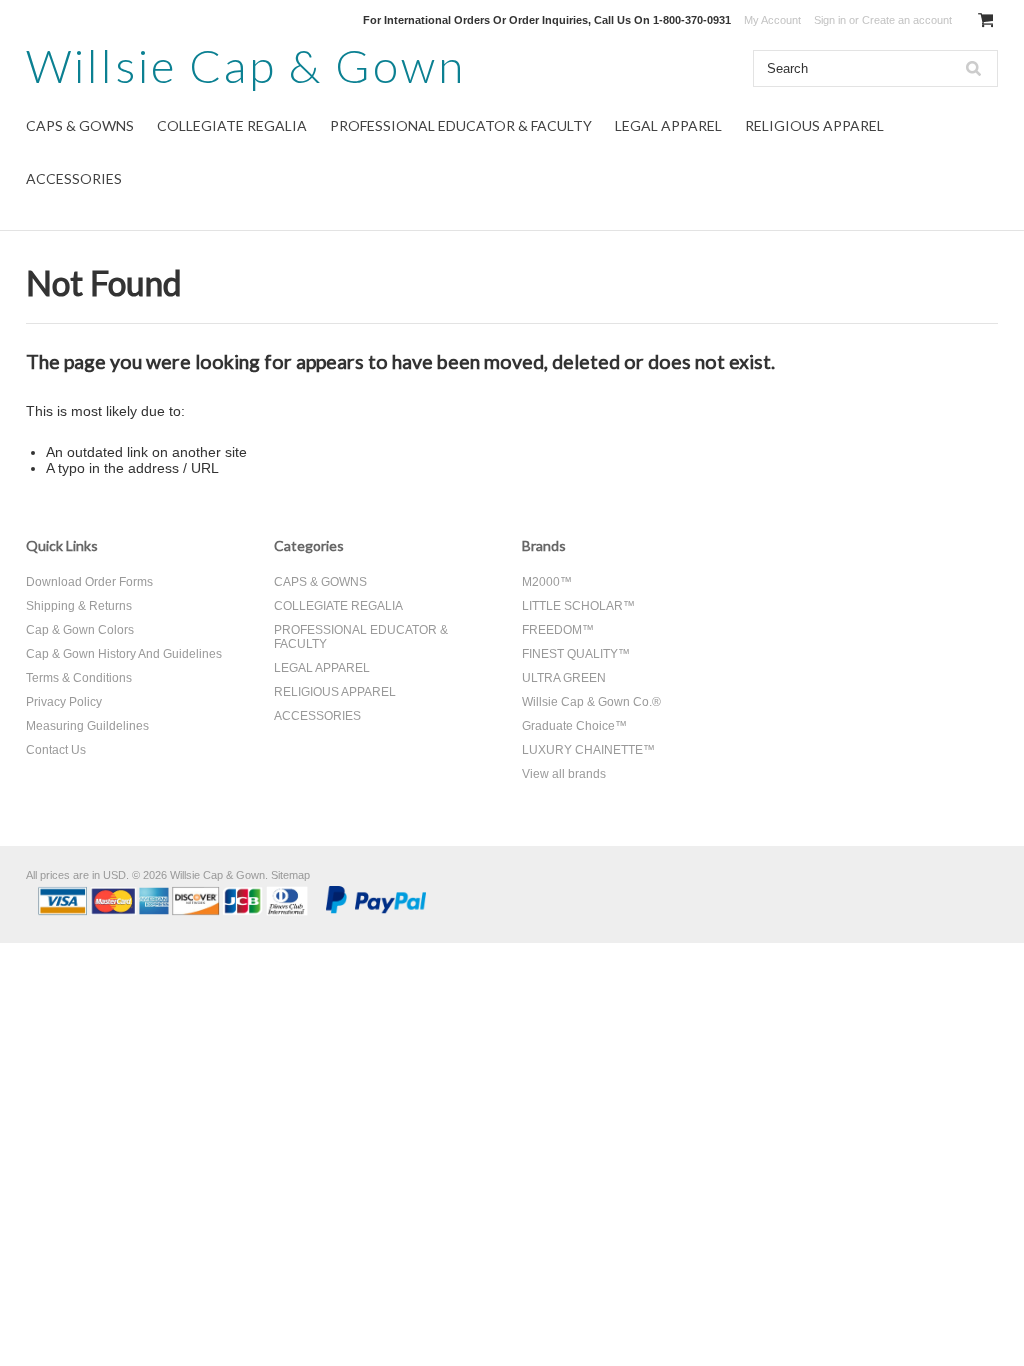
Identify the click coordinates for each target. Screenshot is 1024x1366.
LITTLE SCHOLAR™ (578, 606)
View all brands (564, 774)
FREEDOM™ (558, 630)
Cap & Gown (246, 65)
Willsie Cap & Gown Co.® (591, 702)
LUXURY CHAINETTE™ (588, 750)
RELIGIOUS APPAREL (814, 125)
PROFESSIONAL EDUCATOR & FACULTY (461, 125)
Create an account (907, 20)
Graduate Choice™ (574, 726)
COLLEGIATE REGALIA (232, 125)
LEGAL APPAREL (668, 125)
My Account (772, 20)
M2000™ (547, 582)
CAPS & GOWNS (80, 125)
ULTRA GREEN (564, 678)
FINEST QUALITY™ (576, 654)
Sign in (830, 20)
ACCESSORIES (74, 178)
